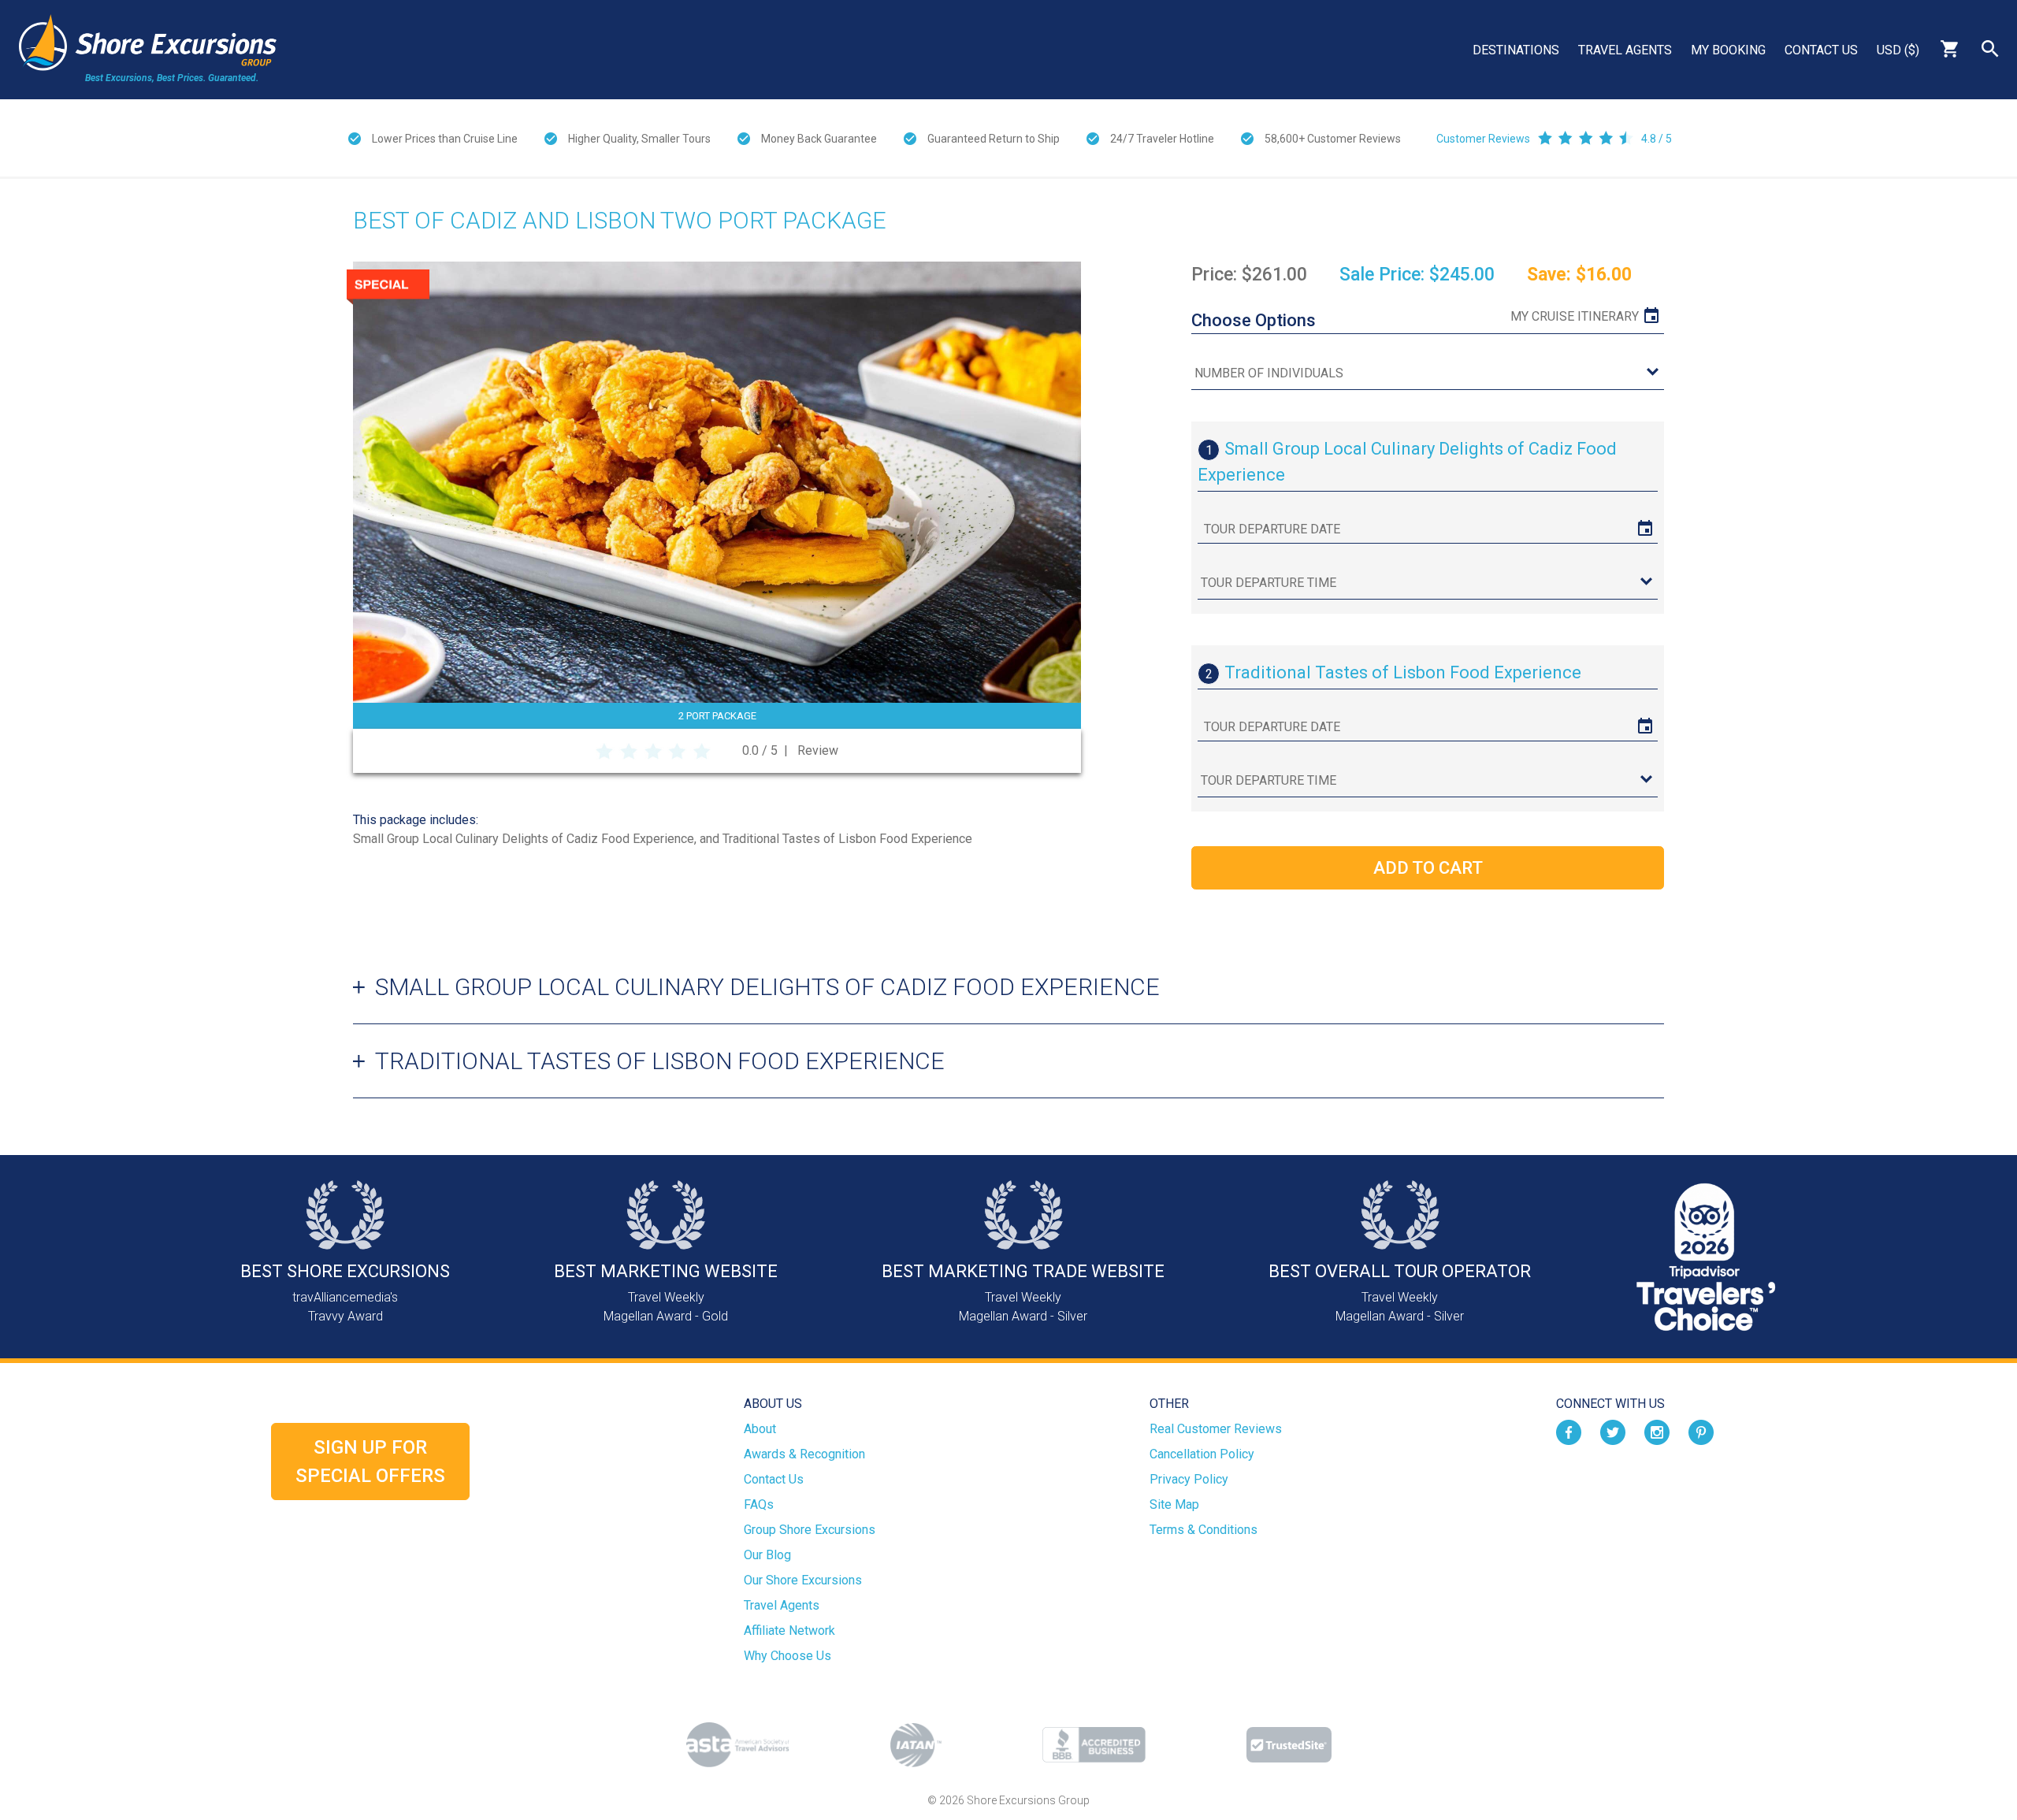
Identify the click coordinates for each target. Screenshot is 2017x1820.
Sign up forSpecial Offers (370, 1462)
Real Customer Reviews (1216, 1429)
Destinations (1516, 50)
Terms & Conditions (1204, 1530)
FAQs (759, 1504)
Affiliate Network (789, 1631)
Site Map (1174, 1504)
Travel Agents (1625, 50)
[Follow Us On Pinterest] (1701, 1432)
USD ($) (1898, 50)
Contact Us (1821, 50)
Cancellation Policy (1202, 1454)
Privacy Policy (1189, 1479)
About (760, 1429)
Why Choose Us (787, 1656)
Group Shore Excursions (810, 1530)
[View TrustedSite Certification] (1289, 1745)
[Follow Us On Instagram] (1657, 1432)
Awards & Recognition (804, 1454)
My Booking (1728, 50)
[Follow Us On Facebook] (1569, 1432)
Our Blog (767, 1555)
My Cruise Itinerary (1575, 316)
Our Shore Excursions (803, 1580)
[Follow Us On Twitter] (1613, 1432)
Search (1990, 49)
